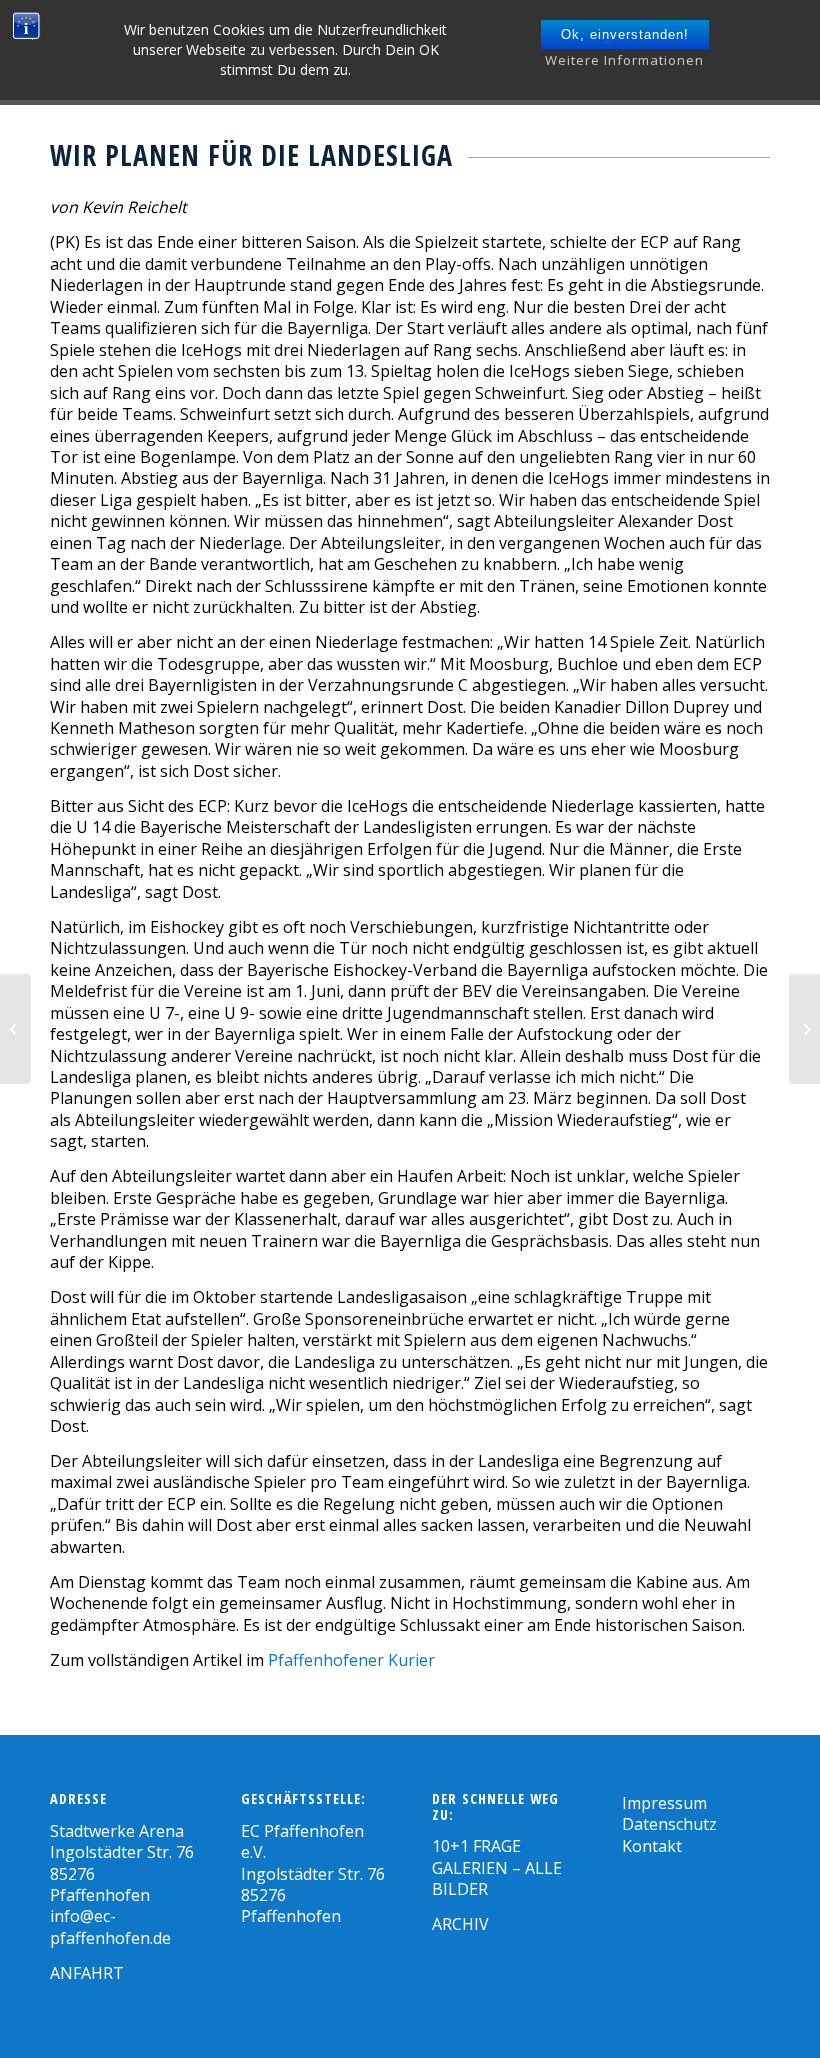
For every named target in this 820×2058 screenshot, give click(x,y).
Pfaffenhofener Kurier (351, 1660)
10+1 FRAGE (476, 1846)
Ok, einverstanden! (625, 34)
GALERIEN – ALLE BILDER (497, 1878)
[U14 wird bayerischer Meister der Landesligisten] (15, 1029)
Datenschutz (669, 1824)
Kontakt (652, 1846)
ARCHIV (460, 1924)
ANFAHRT (87, 1973)
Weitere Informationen (624, 60)
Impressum (664, 1803)
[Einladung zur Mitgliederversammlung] (804, 1029)
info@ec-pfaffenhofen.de (110, 1926)
